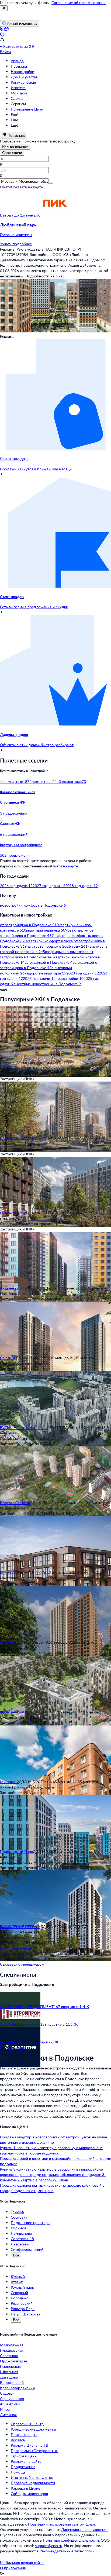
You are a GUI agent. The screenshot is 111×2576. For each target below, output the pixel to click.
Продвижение (23, 2467)
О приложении (13, 2568)
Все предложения (16, 1948)
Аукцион (18, 2440)
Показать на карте (27, 187)
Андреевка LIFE (13, 1288)
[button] (55, 230)
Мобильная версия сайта (22, 2562)
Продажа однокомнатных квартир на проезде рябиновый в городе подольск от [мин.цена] (52, 2188)
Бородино (20, 2298)
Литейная (8, 2415)
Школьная (9, 2372)
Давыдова (9, 2377)
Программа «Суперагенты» (34, 2451)
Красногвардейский (17, 2388)
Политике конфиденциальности (71, 2540)
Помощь (18, 2472)
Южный (18, 2276)
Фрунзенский (11, 1712)
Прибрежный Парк (16, 1851)
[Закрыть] (4, 8)
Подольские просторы (31, 2223)
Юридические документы (33, 2429)
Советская (9, 2356)
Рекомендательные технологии (67, 2551)
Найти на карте (64, 866)
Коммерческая (23, 82)
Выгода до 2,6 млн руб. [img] (21, 215)
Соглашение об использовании (79, 3)
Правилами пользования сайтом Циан (61, 2524)
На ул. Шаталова (25, 2314)
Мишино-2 (9, 1782)
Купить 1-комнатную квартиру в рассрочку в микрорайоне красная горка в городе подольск (51, 2150)
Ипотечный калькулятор (32, 2477)
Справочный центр (27, 2424)
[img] (55, 215)
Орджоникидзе (13, 2361)
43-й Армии (10, 2404)
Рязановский (22, 2303)
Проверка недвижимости (33, 2483)
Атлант (17, 2282)
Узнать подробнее (16, 244)
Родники (18, 2228)
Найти (6, 187)
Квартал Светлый (15, 1503)
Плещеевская (12, 2350)
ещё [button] (4, 989)
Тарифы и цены (24, 2456)
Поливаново (21, 2233)
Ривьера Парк (23, 2309)
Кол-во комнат (15, 147)
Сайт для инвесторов (29, 2493)
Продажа (19, 66)
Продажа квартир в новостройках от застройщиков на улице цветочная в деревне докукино (53, 2140)
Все (16, 2255)
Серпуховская (12, 2399)
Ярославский (11, 1068)
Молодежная (12, 2345)
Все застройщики (15, 2047)
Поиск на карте (24, 2434)
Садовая (7, 2393)
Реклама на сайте (26, 2461)
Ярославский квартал (19, 1138)
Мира (5, 2409)
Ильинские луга (14, 1213)
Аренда (17, 61)
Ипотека (18, 88)
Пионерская (10, 2366)
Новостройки (22, 72)
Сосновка (19, 2217)
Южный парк (22, 2287)
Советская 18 (22, 2239)
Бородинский (12, 2382)
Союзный (8, 1358)
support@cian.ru (49, 2546)
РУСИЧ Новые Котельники (23, 1428)
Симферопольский (27, 2249)
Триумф (17, 2212)
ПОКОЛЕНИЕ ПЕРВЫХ (20, 1927)
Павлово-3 (9, 1572)
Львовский (20, 2244)
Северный (19, 2293)
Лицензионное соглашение (85, 2529)
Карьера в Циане (25, 2488)
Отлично (8, 1642)
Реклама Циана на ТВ (30, 2445)
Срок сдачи (12, 153)
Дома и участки (25, 77)
